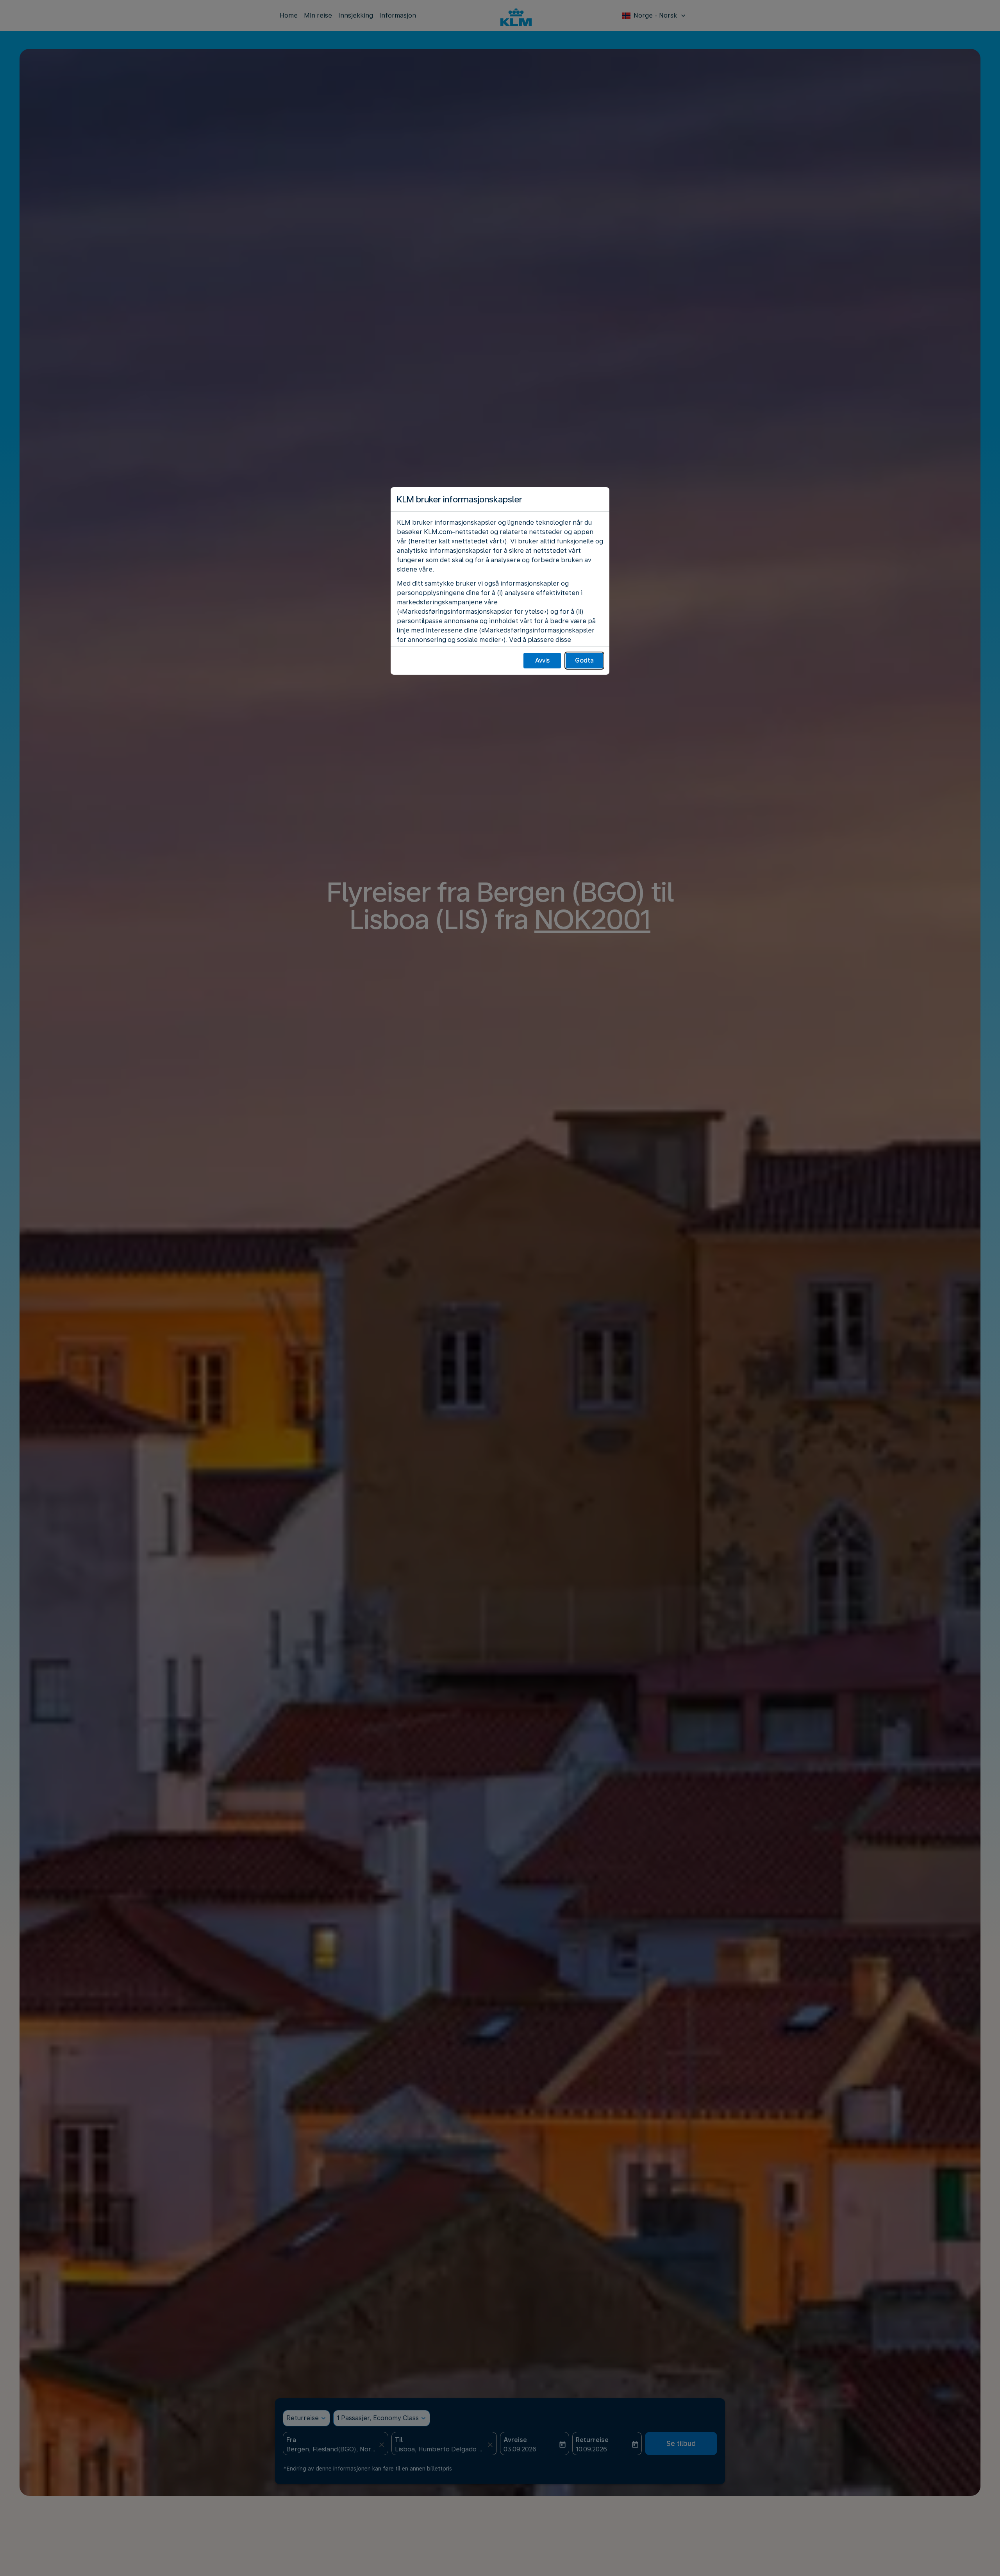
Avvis (542, 660)
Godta (584, 660)
